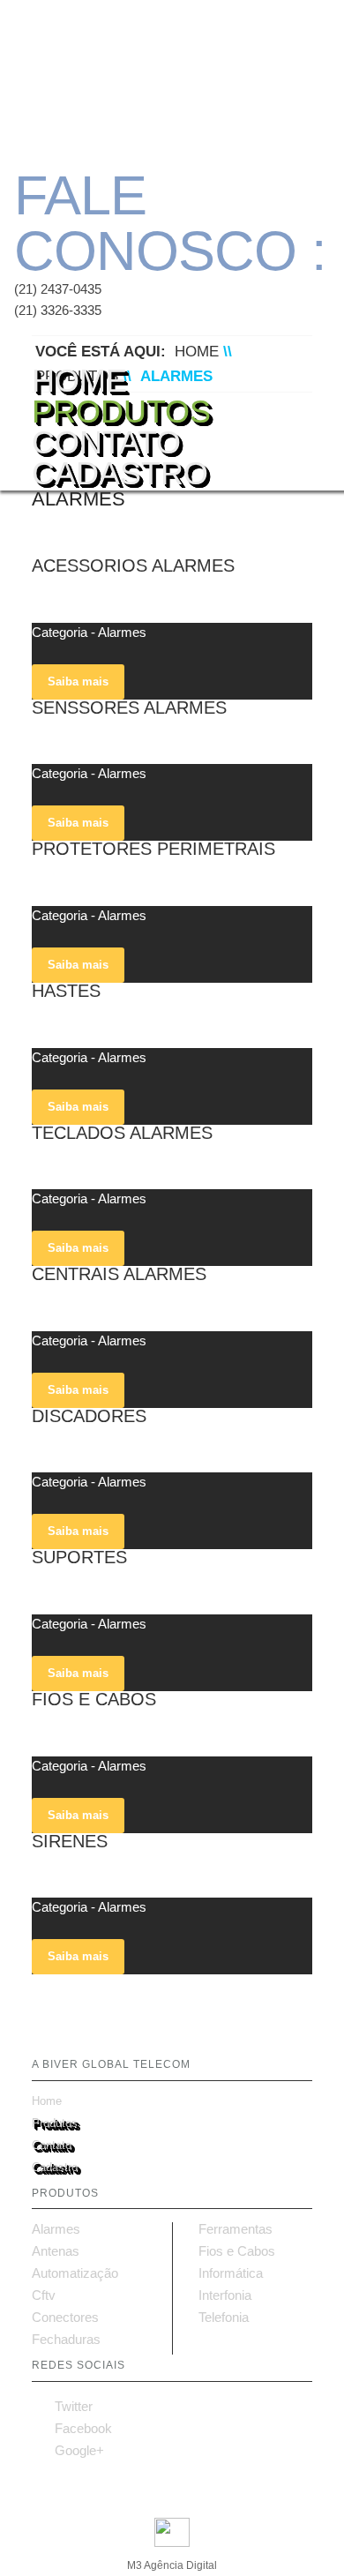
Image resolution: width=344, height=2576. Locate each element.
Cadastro (120, 468)
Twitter (62, 2406)
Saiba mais (78, 681)
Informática (231, 2273)
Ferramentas (236, 2229)
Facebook (72, 2428)
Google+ (68, 2450)
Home (79, 375)
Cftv (44, 2295)
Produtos (121, 406)
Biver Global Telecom (146, 79)
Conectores (65, 2318)
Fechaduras (66, 2340)
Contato (106, 437)
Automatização (75, 2273)
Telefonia (224, 2318)
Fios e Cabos (237, 2251)
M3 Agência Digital (172, 2565)
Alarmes (56, 2229)
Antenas (56, 2251)
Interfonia (225, 2295)
